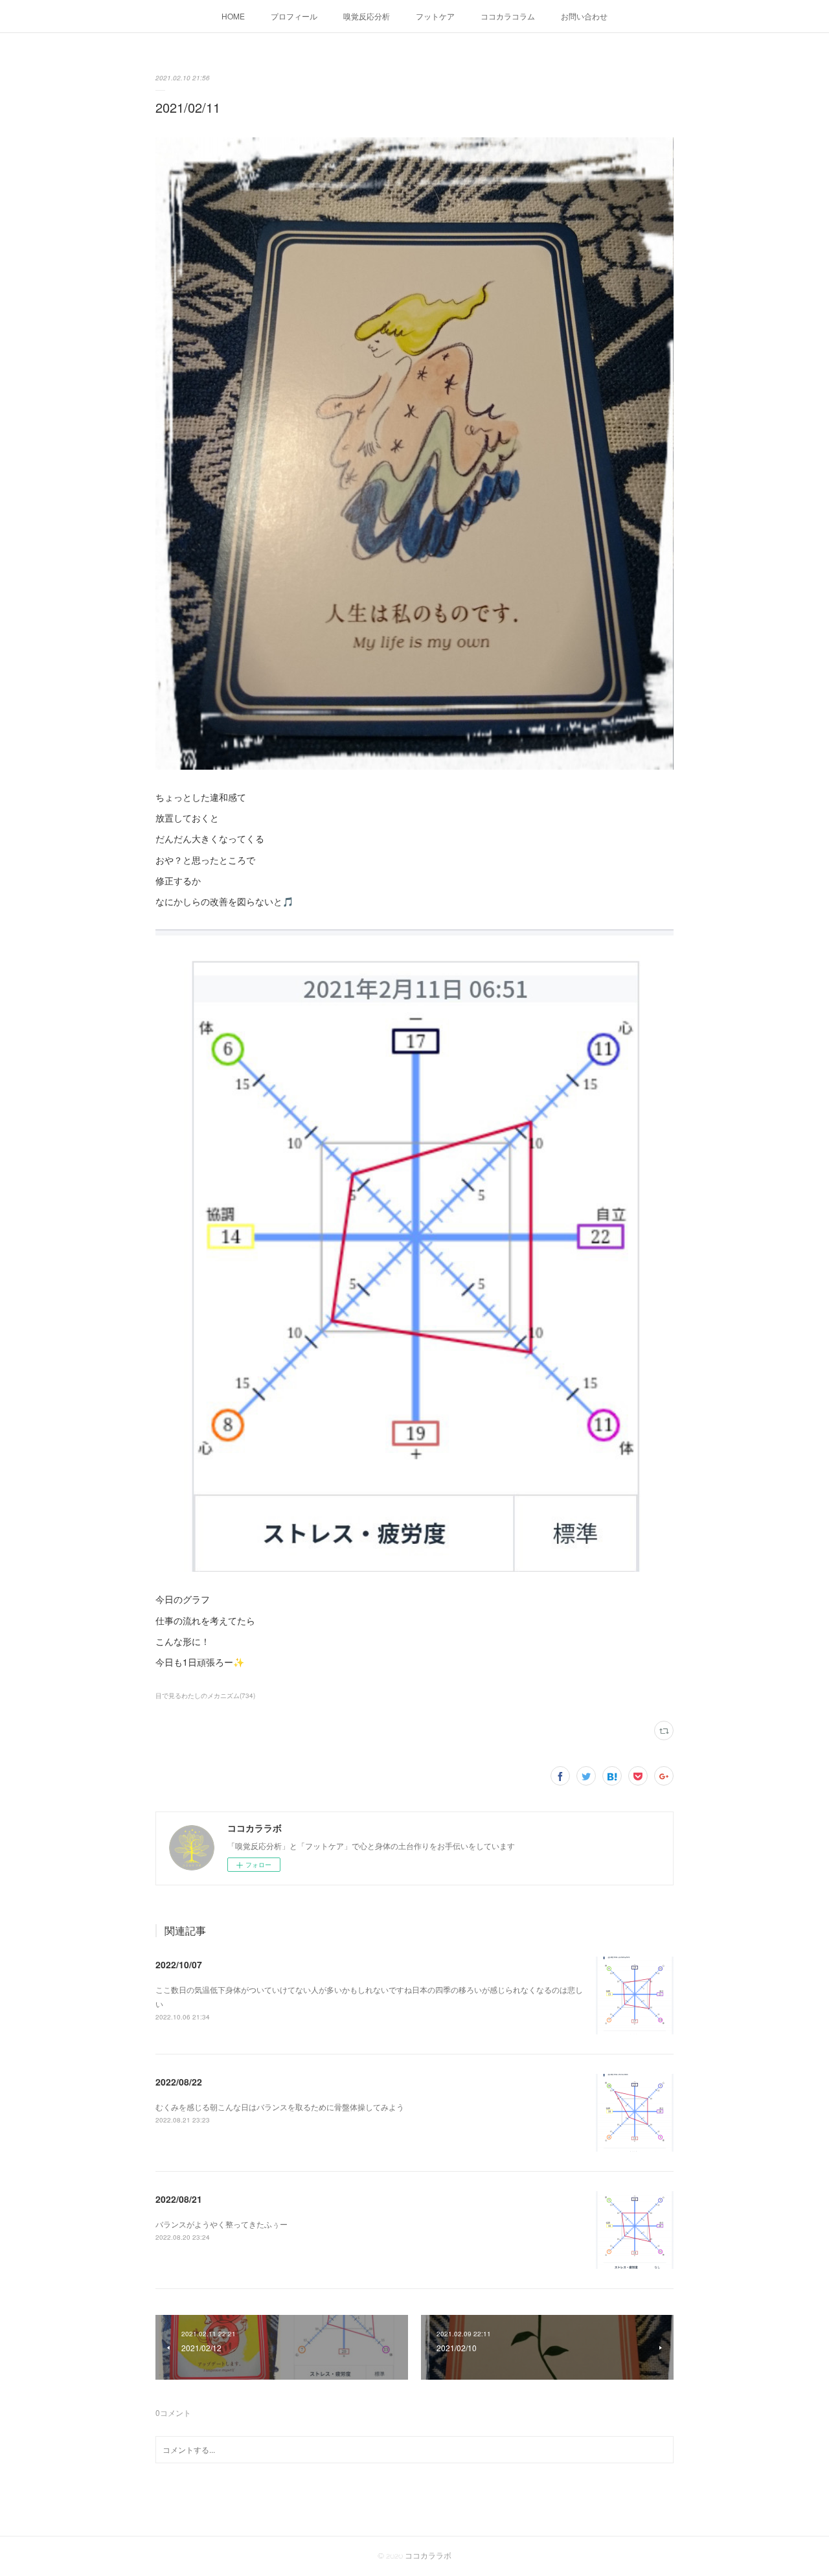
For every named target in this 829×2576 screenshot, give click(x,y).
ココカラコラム (508, 16)
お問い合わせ (584, 16)
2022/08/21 (179, 2199)
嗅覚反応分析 (367, 16)
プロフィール (294, 16)
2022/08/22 (179, 2082)
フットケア (435, 16)
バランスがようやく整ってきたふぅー (221, 2224)
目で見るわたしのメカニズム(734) (205, 1696)
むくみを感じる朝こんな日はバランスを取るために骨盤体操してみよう (280, 2107)
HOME (233, 16)
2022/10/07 (179, 1964)
